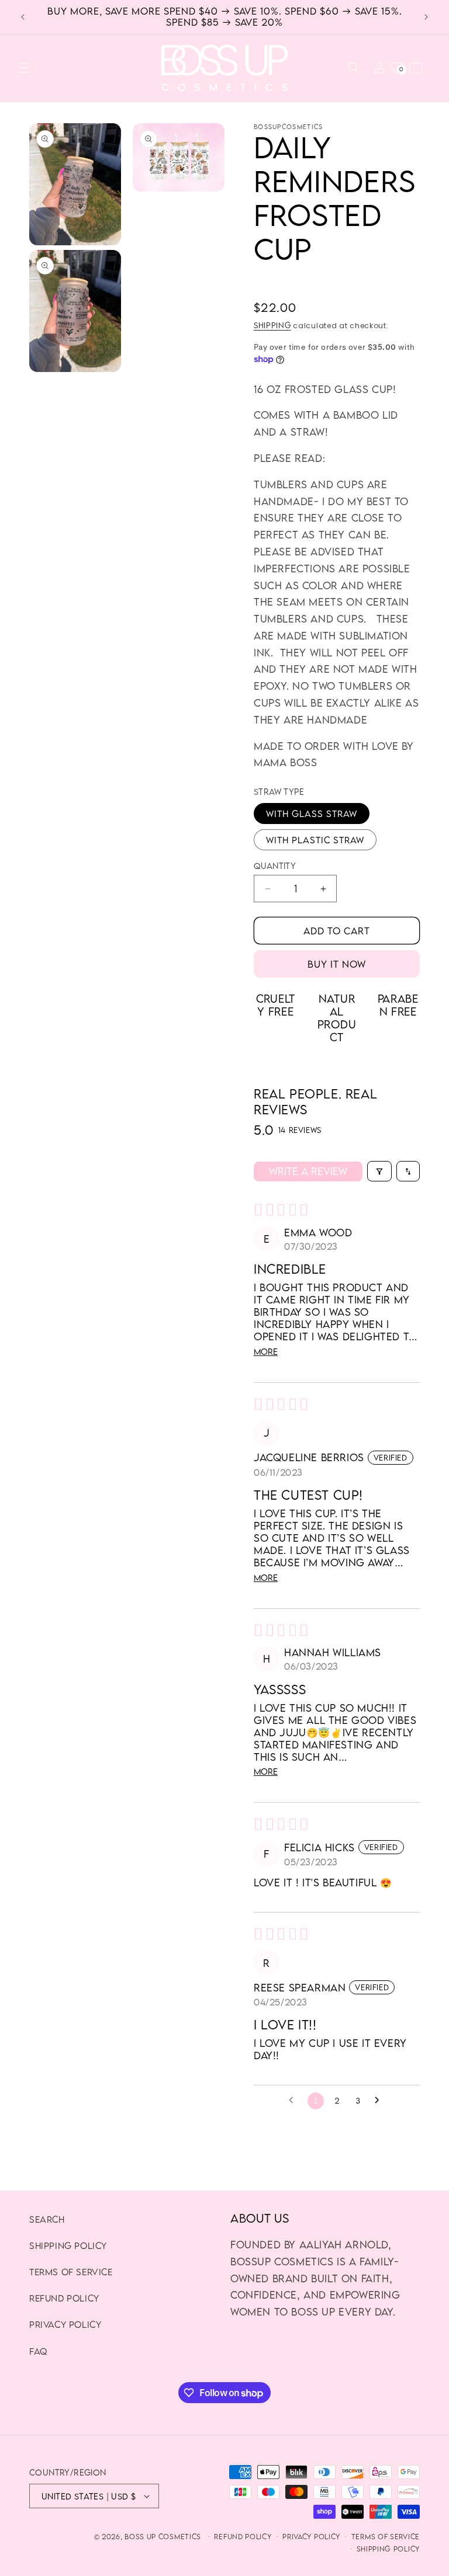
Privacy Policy (65, 2324)
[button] (25, 68)
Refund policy (243, 2537)
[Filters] (379, 1171)
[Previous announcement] (23, 17)
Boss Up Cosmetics (163, 2537)
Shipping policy (68, 2245)
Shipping (272, 325)
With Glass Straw (312, 814)
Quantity (275, 866)
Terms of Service (71, 2272)
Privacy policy (311, 2537)
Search (47, 2219)
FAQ (38, 2351)
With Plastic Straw (315, 840)
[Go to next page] (380, 2101)
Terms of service (386, 2537)
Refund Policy (64, 2298)
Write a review (308, 1171)
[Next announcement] (426, 17)
